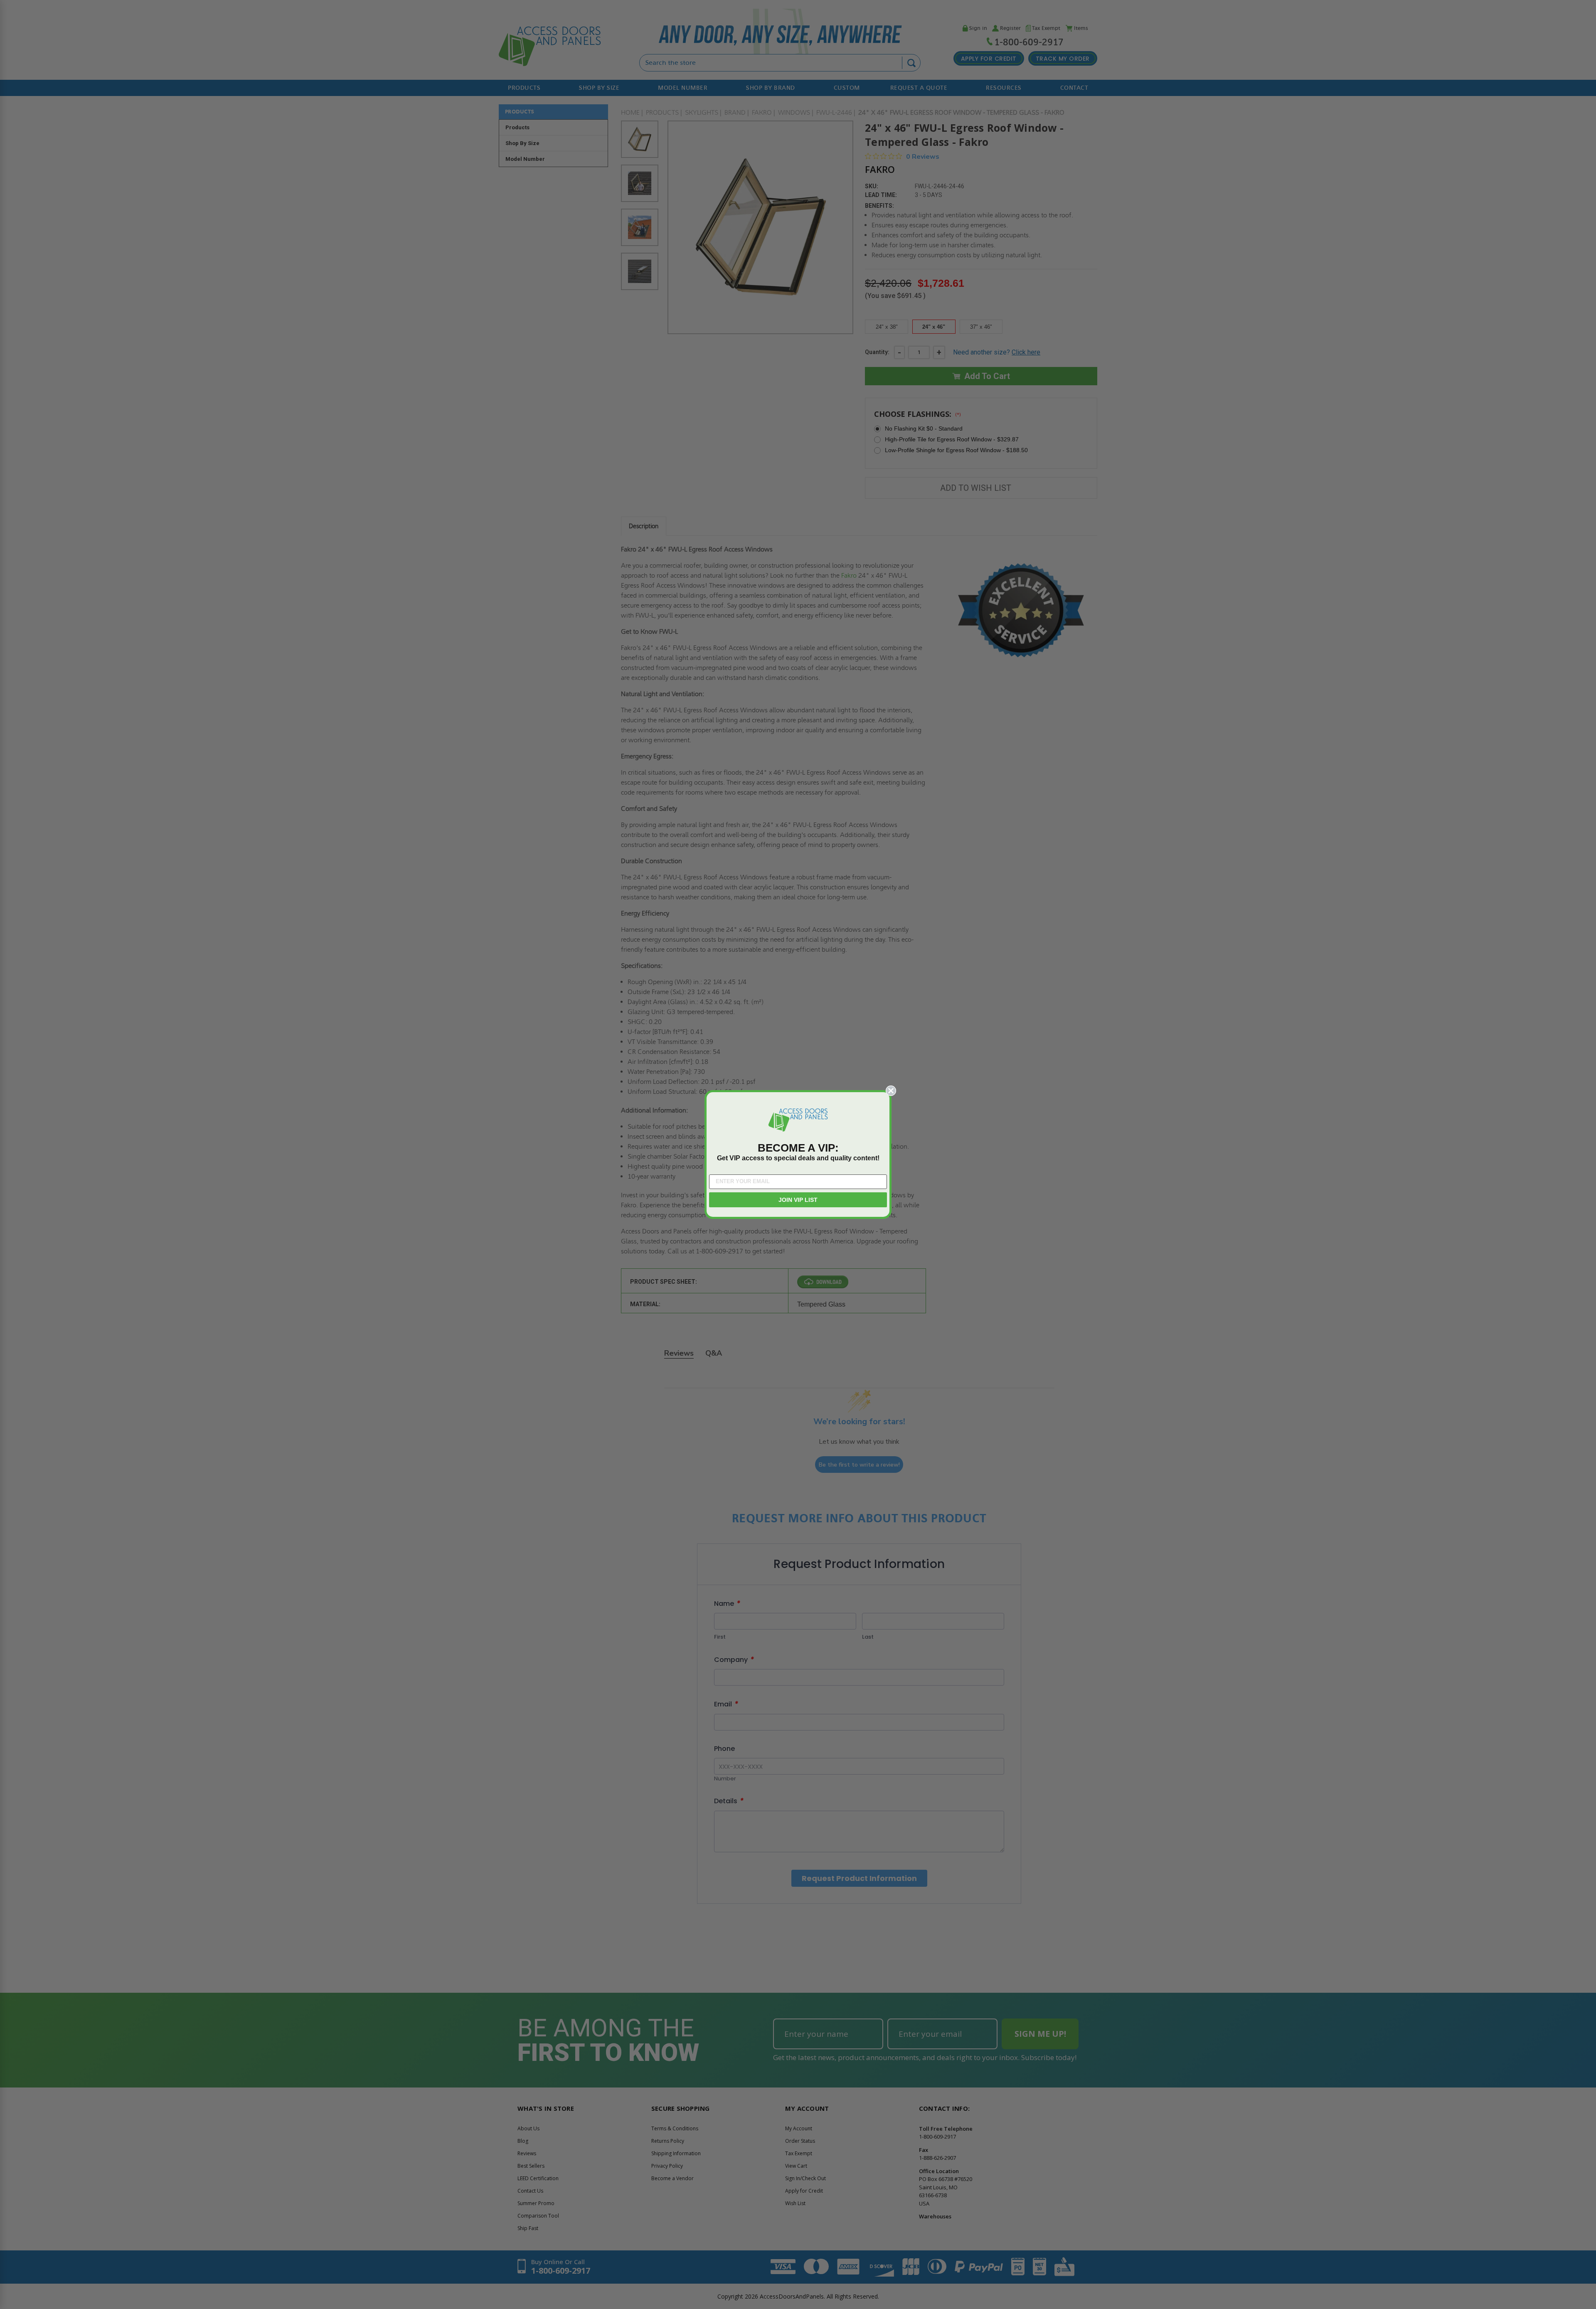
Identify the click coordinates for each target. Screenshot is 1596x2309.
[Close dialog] (891, 1091)
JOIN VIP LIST (798, 1200)
